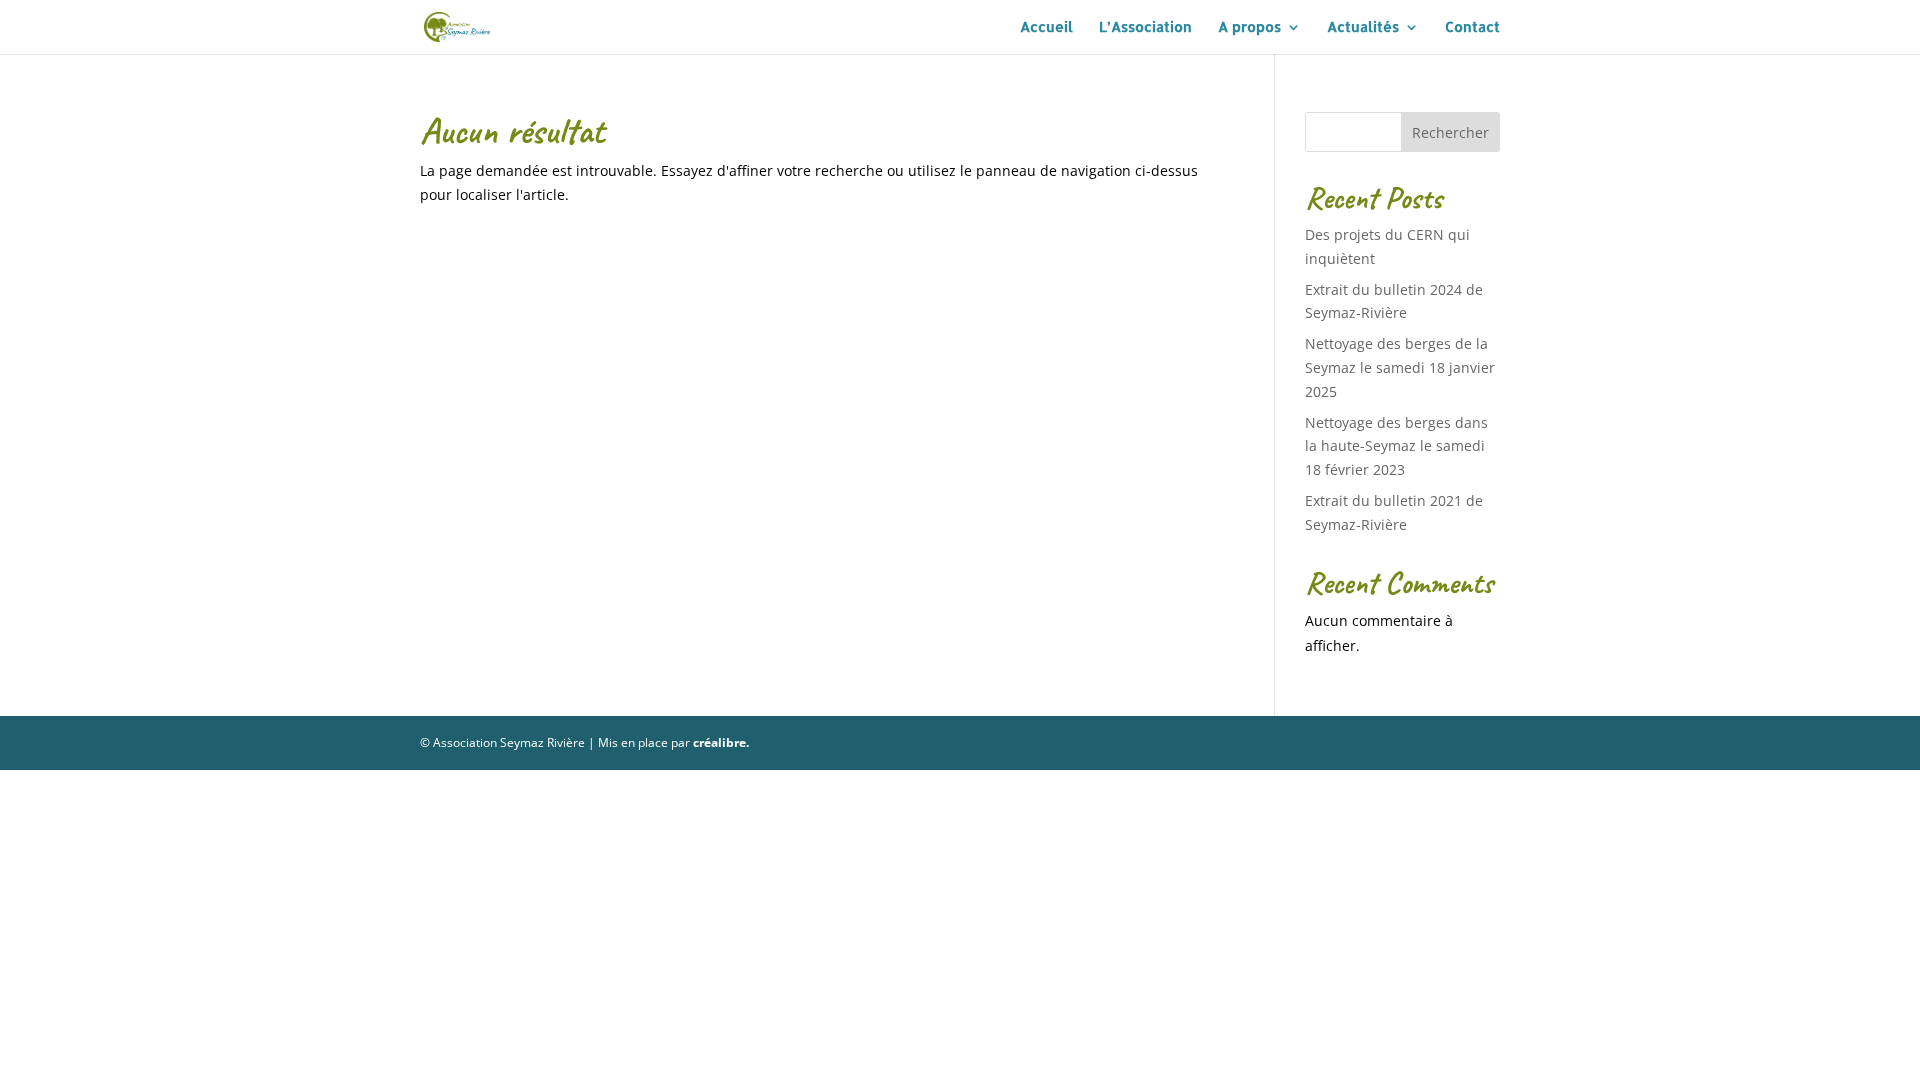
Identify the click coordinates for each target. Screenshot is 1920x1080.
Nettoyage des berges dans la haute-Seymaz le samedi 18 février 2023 (1396, 446)
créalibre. (721, 742)
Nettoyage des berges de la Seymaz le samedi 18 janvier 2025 (1400, 367)
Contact (1472, 27)
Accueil (1046, 27)
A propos (1249, 27)
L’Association (1145, 27)
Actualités (1363, 27)
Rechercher (1450, 132)
